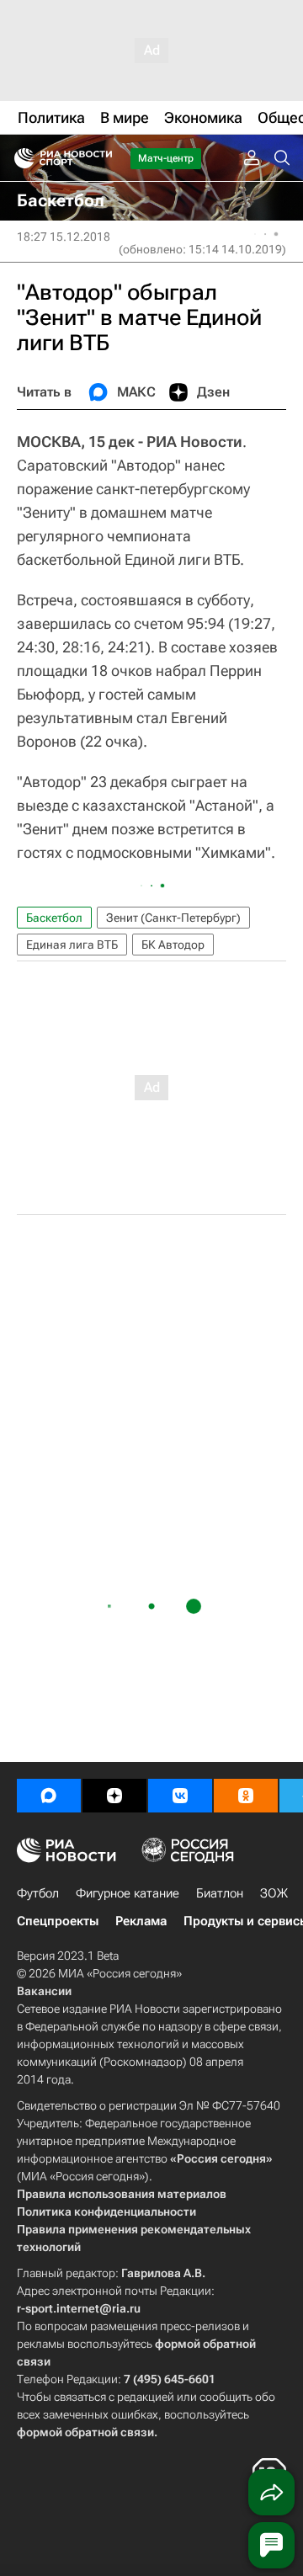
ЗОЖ (274, 1893)
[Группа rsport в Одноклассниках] (246, 1796)
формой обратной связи (85, 2432)
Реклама (141, 1921)
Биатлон (220, 1893)
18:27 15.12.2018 (64, 237)
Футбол (38, 1893)
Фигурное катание (128, 1893)
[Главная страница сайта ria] (19, 158)
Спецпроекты (58, 1921)
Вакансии (44, 1991)
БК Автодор (173, 945)
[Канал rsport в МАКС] (49, 1796)
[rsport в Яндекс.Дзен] (114, 1796)
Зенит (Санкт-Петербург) (173, 918)
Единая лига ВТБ (72, 945)
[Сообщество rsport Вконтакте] (180, 1796)
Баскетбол (54, 918)
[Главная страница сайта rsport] (101, 158)
